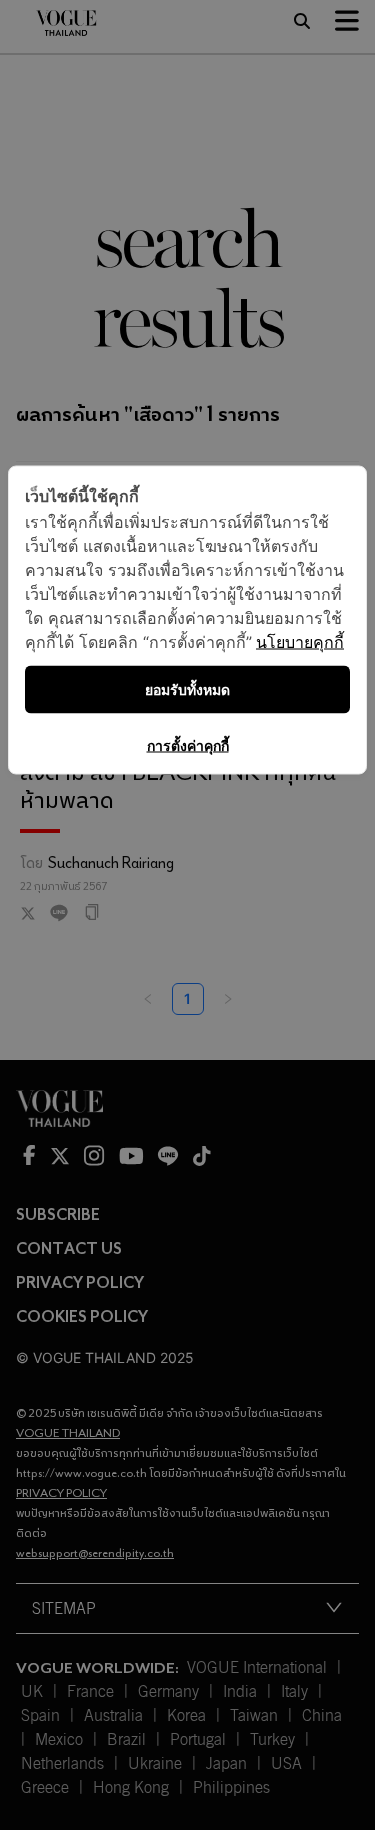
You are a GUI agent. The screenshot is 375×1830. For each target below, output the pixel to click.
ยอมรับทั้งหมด (187, 689)
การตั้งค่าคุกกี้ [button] (188, 745)
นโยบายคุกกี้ (300, 642)
